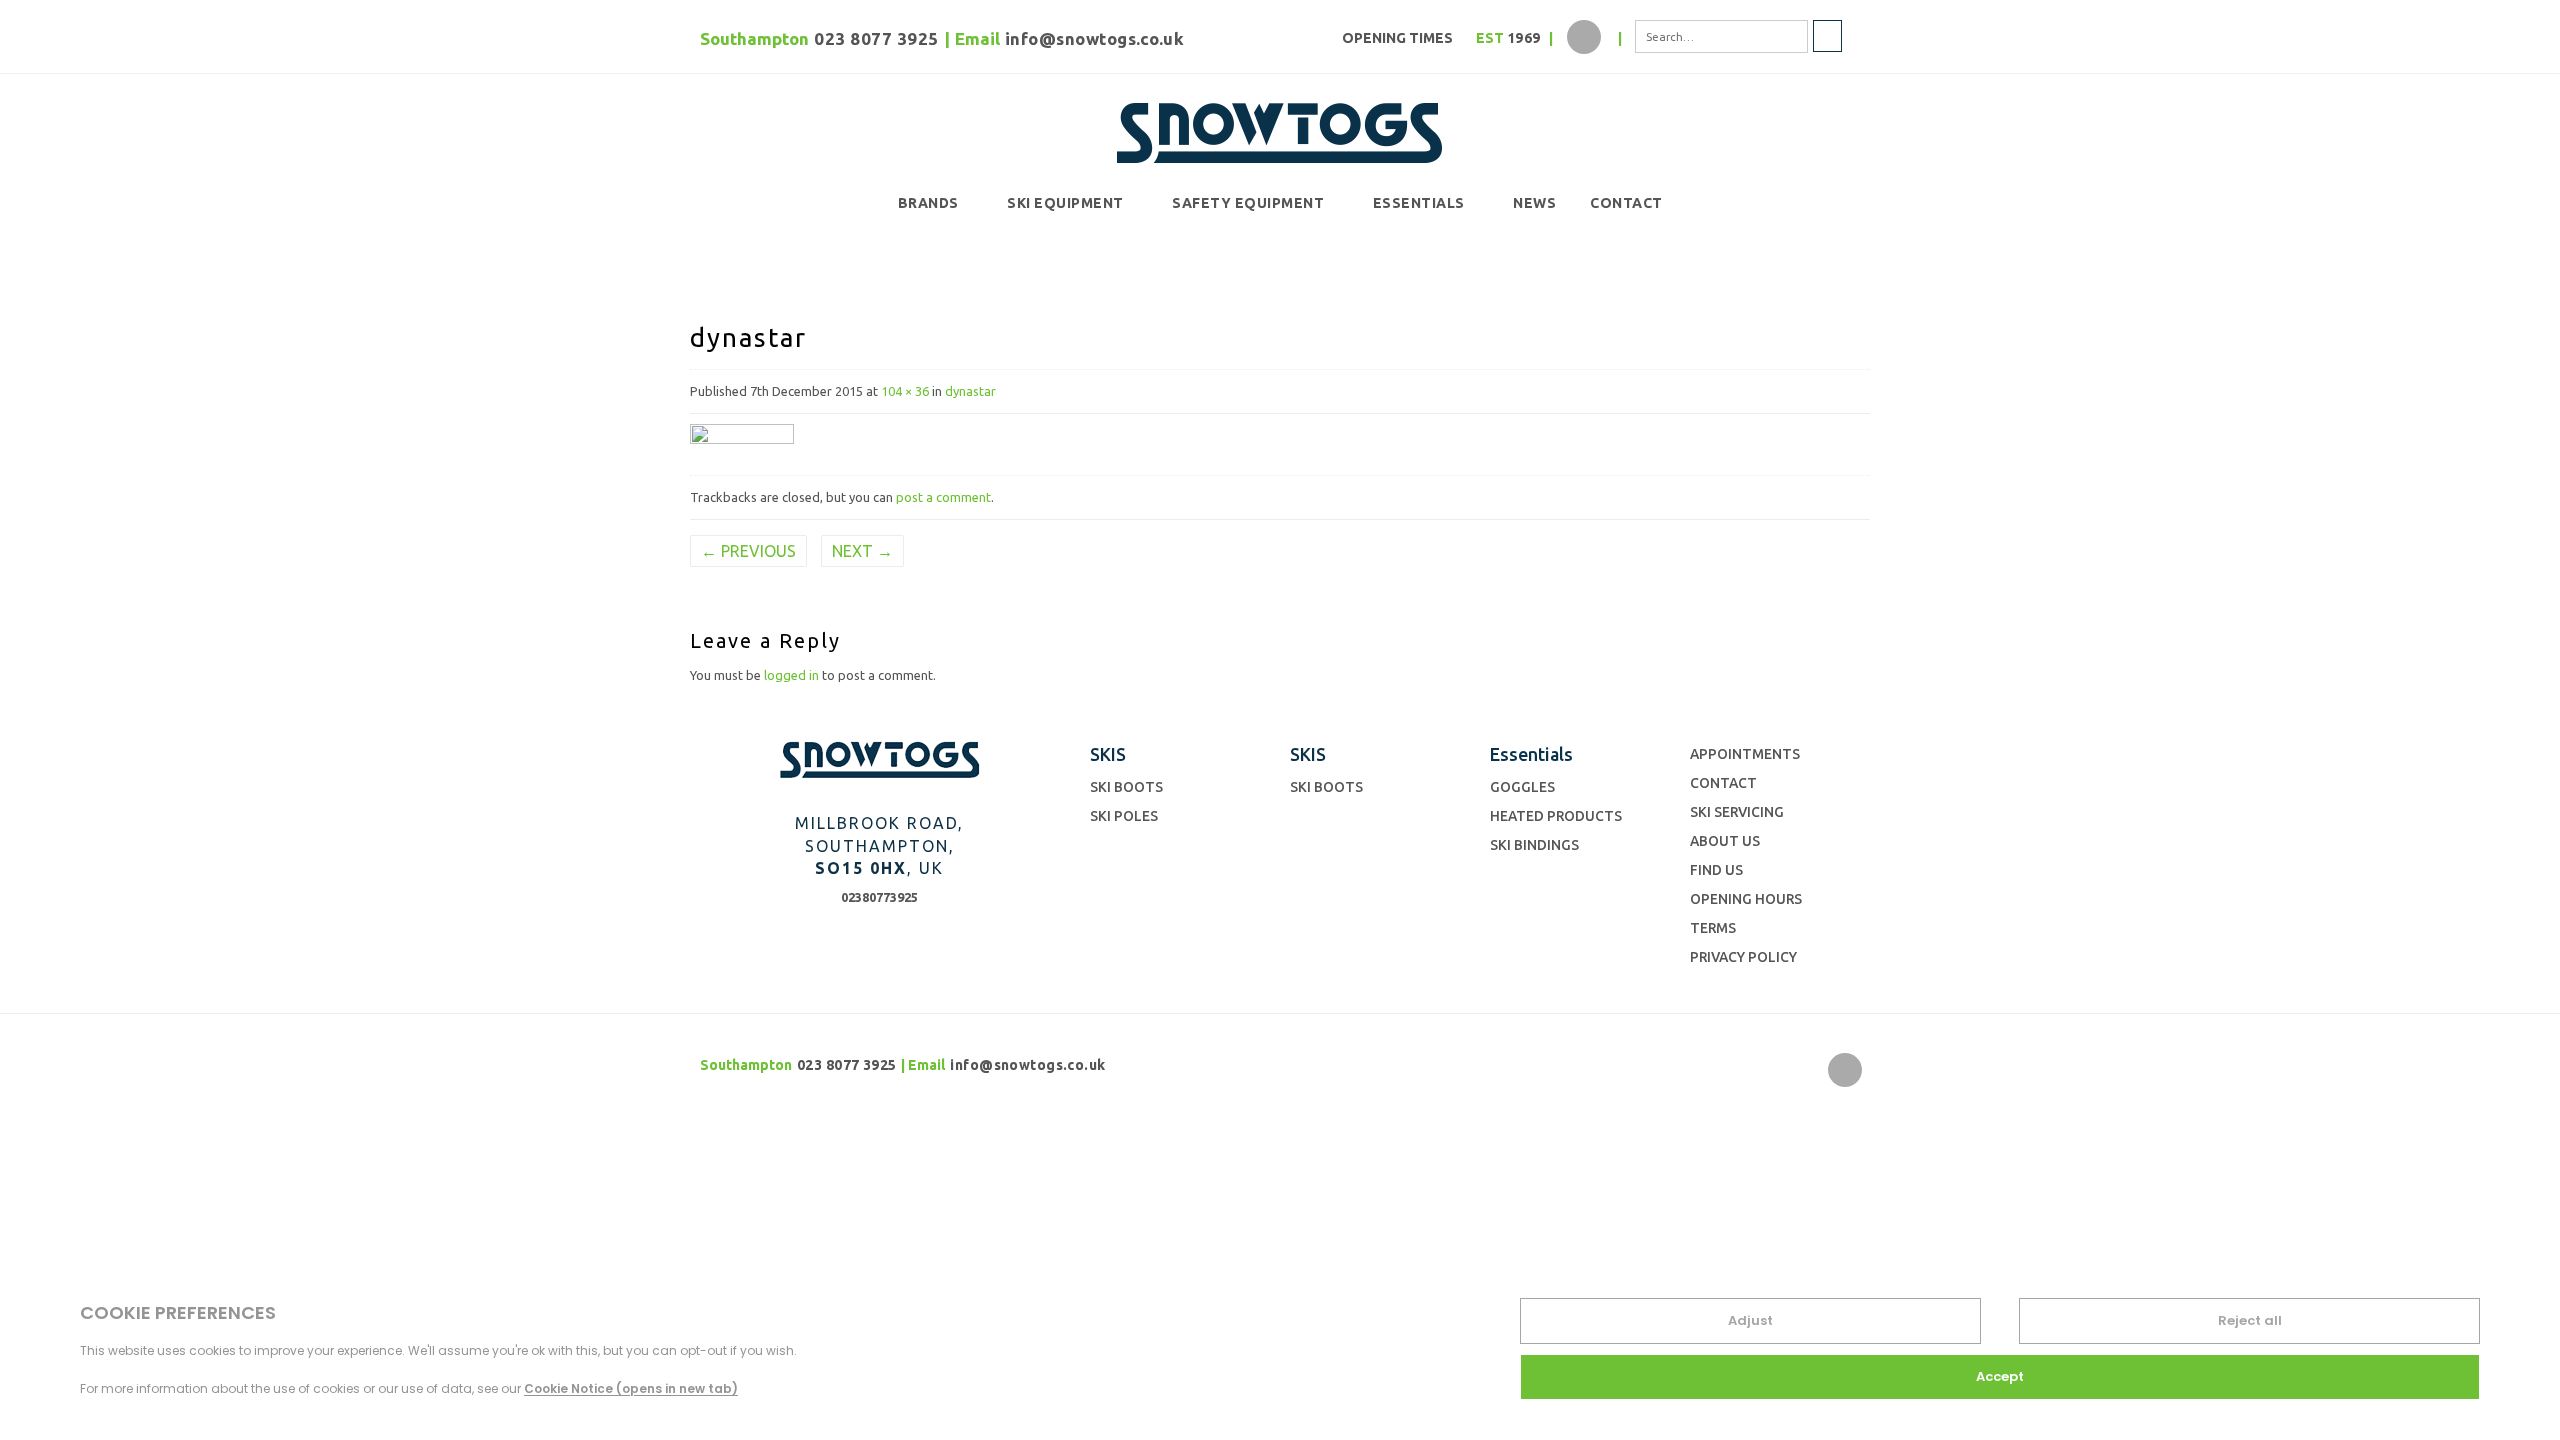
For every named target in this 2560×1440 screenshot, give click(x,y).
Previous (748, 551)
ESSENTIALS (1419, 203)
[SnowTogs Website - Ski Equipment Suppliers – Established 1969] (1280, 129)
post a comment (943, 497)
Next (862, 551)
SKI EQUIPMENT (1065, 203)
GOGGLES (1522, 787)
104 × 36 (905, 391)
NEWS (1534, 203)
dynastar (970, 391)
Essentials (1531, 754)
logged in (791, 675)
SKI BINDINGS (1534, 845)
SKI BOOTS (1126, 787)
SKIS (1108, 754)
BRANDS (928, 203)
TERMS (1713, 928)
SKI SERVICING (1737, 812)
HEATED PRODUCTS (1556, 816)
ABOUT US (1725, 841)
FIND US (1716, 870)
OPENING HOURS (1746, 899)
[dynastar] (742, 440)
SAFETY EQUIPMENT (1248, 203)
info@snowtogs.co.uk (1095, 38)
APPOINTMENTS (1745, 754)
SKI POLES (1124, 816)
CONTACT (1626, 203)
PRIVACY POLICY (1743, 957)
